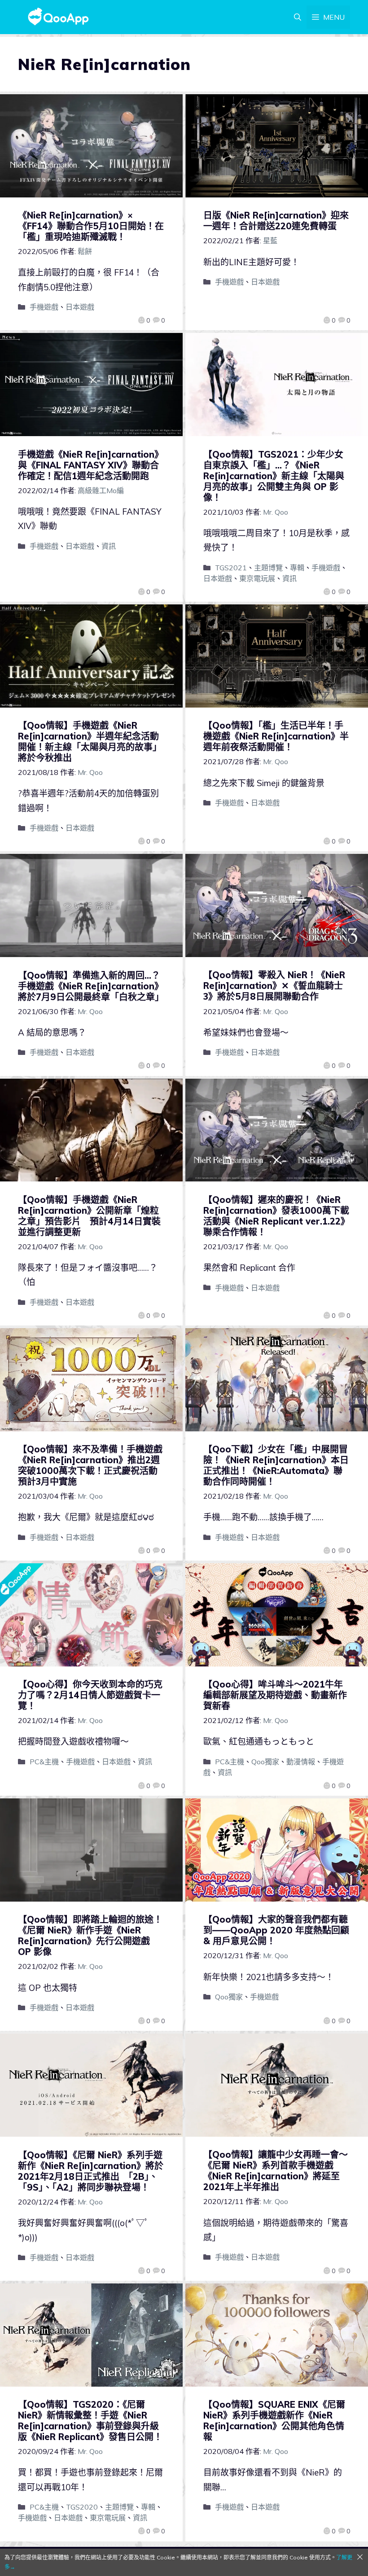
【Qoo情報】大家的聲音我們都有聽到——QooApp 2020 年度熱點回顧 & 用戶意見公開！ (276, 1930)
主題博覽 (268, 568)
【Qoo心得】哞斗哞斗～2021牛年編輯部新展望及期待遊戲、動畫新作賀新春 (275, 1695)
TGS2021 (231, 568)
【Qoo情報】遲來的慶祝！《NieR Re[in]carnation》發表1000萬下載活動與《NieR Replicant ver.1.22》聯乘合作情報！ (276, 1216)
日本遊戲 (80, 307)
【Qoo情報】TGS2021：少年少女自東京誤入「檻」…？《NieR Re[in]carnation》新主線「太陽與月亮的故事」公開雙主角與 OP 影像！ (274, 476)
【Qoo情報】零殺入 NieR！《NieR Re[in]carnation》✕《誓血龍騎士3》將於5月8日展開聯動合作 (274, 986)
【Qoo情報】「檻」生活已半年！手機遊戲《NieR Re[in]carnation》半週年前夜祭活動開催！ (276, 736)
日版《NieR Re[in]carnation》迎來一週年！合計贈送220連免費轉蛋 (276, 221)
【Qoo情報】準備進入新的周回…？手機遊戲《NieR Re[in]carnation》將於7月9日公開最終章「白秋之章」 (91, 986)
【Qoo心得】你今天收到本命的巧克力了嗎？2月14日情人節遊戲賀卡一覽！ (90, 1695)
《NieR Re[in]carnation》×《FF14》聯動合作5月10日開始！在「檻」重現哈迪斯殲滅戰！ (91, 226)
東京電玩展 (257, 578)
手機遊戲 (44, 307)
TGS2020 (82, 2507)
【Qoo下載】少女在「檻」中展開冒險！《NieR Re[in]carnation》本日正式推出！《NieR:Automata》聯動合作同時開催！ (276, 1465)
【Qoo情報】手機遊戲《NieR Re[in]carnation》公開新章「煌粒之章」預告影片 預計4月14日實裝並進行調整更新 (89, 1216)
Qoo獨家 (265, 1762)
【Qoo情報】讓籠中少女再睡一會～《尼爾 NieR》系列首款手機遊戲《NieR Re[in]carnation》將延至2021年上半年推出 (276, 2171)
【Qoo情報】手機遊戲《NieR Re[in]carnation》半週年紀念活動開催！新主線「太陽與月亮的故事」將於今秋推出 (90, 741)
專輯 (297, 568)
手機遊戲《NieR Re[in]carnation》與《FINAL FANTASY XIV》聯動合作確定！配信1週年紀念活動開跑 (91, 465)
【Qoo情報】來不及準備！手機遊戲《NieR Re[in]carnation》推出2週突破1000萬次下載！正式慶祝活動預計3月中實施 (90, 1465)
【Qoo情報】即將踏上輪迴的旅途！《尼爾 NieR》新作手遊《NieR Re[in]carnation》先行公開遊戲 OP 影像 (90, 1935)
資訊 (109, 546)
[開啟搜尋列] (298, 17)
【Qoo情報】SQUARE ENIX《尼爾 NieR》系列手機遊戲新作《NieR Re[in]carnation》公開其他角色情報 (274, 2421)
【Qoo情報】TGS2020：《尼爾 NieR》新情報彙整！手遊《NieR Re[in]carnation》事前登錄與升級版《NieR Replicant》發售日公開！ (90, 2421)
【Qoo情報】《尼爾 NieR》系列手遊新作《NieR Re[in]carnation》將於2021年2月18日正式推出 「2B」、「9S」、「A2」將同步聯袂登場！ (91, 2171)
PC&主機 (44, 1762)
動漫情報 (301, 1762)
